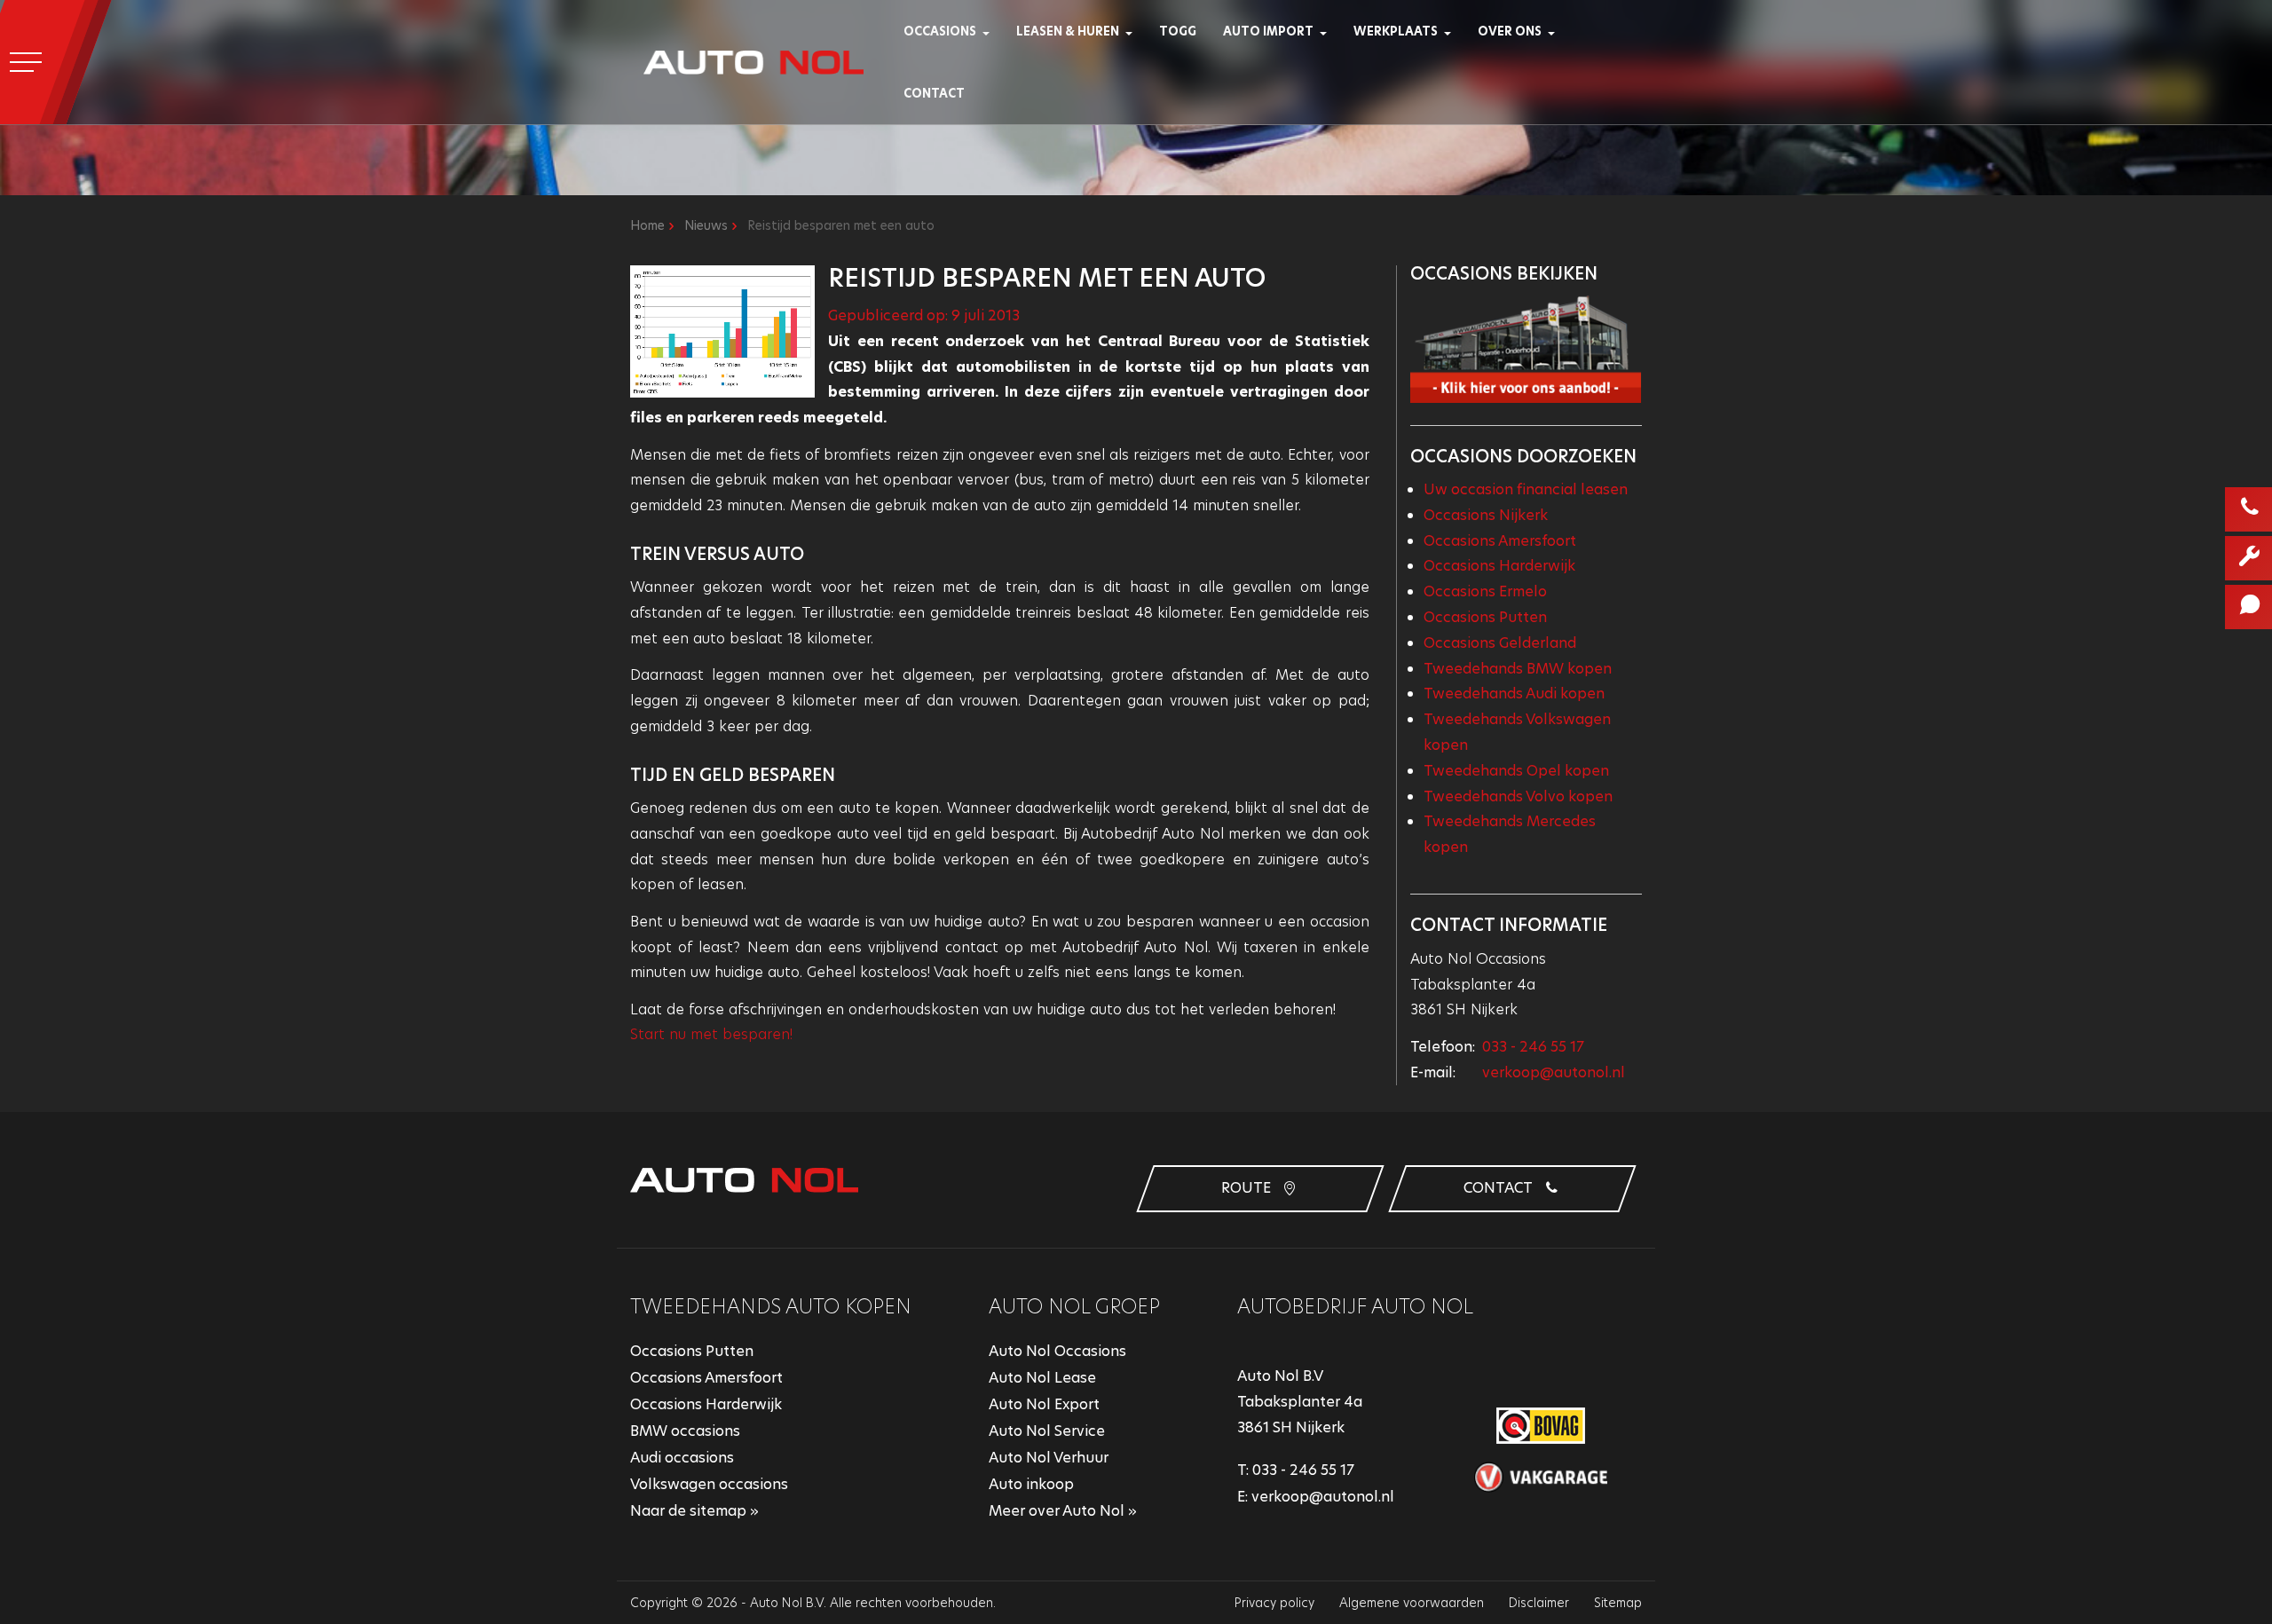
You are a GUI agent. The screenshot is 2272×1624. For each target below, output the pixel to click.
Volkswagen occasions (709, 1484)
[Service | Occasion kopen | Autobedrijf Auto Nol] (1453, 31)
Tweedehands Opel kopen (1516, 771)
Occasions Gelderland (1500, 643)
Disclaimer (1539, 1603)
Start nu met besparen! (711, 1034)
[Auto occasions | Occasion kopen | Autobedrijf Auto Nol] (992, 31)
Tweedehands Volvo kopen (1518, 796)
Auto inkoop (1031, 1484)
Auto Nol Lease (1042, 1378)
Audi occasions (682, 1458)
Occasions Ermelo (1485, 591)
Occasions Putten (1485, 617)
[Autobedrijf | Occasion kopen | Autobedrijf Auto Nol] (1557, 31)
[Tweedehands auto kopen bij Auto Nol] (1526, 348)
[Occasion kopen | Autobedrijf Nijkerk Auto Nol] (753, 62)
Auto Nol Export (1044, 1404)
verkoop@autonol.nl (1554, 1072)
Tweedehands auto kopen (771, 1307)
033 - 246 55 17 (1533, 1047)
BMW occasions (685, 1431)
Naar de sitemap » (694, 1511)
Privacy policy (1274, 1603)
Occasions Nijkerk (1486, 515)
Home (647, 225)
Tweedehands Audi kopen (1514, 694)
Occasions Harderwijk (1499, 566)
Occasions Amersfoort (1500, 541)
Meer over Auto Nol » (1063, 1511)
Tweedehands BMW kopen (1518, 669)
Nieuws (706, 225)
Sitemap (1618, 1603)
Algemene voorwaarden (1412, 1603)
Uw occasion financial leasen (1526, 489)
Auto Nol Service (1047, 1431)
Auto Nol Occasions (1057, 1351)
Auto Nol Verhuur (1049, 1458)
